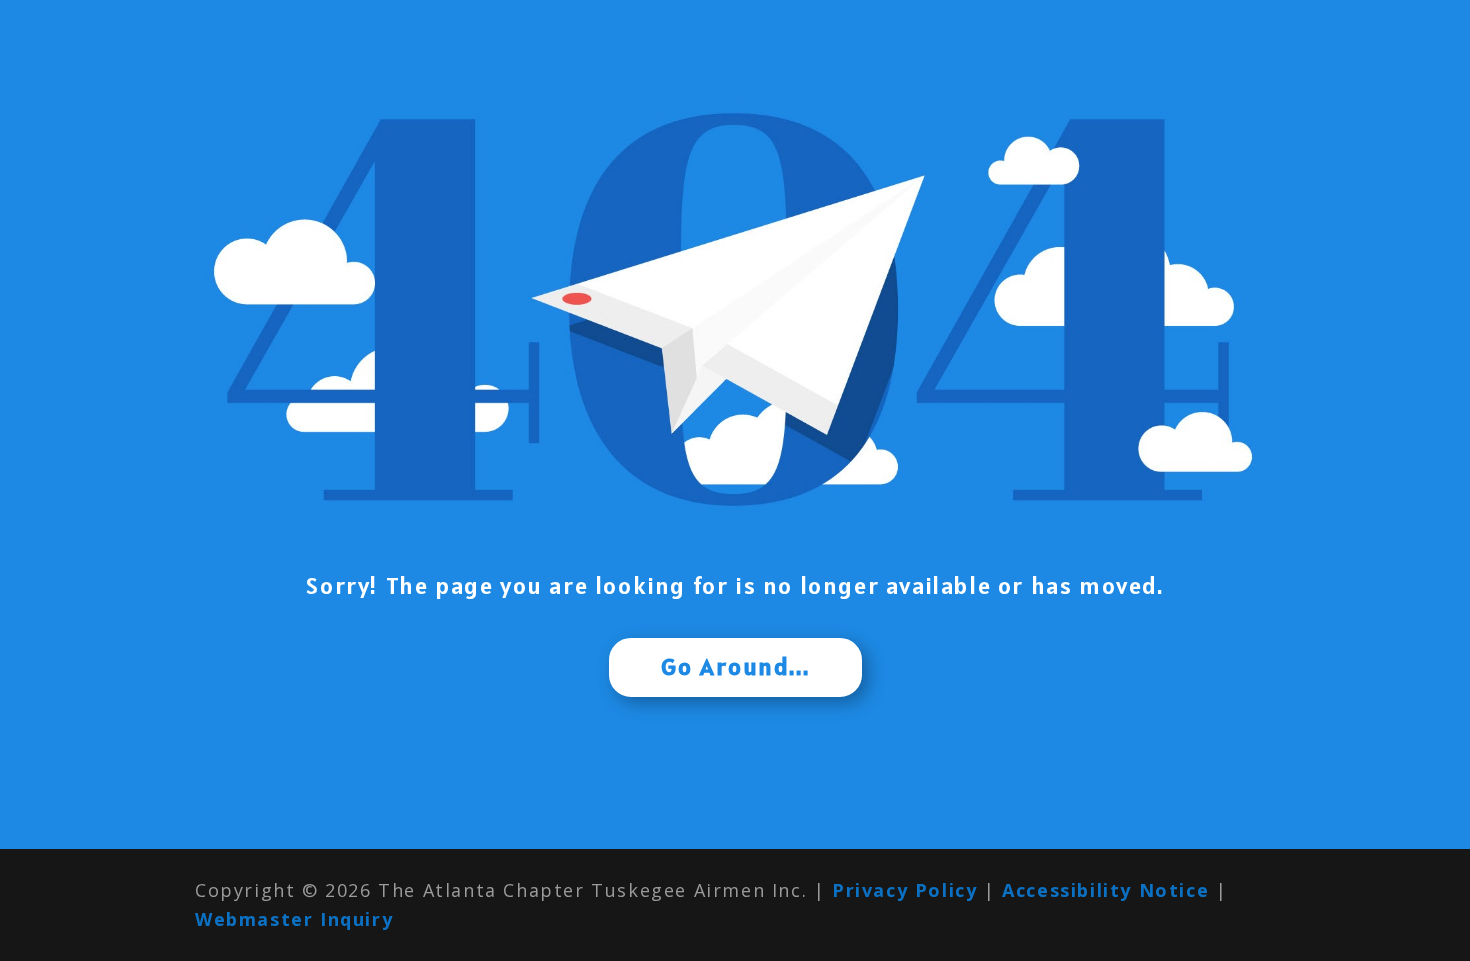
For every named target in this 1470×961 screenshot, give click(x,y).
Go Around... (735, 666)
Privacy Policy (904, 890)
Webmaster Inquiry (294, 919)
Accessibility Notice (1105, 890)
